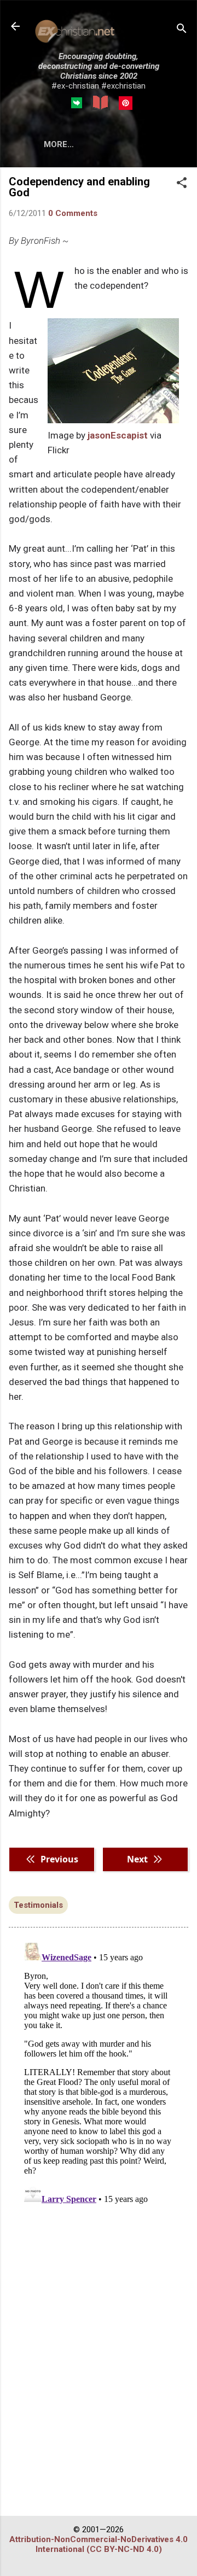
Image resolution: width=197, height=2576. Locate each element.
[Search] (182, 30)
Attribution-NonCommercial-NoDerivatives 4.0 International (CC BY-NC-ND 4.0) (99, 2544)
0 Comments (73, 213)
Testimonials (38, 1905)
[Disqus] (99, 2075)
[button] (182, 184)
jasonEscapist (118, 435)
